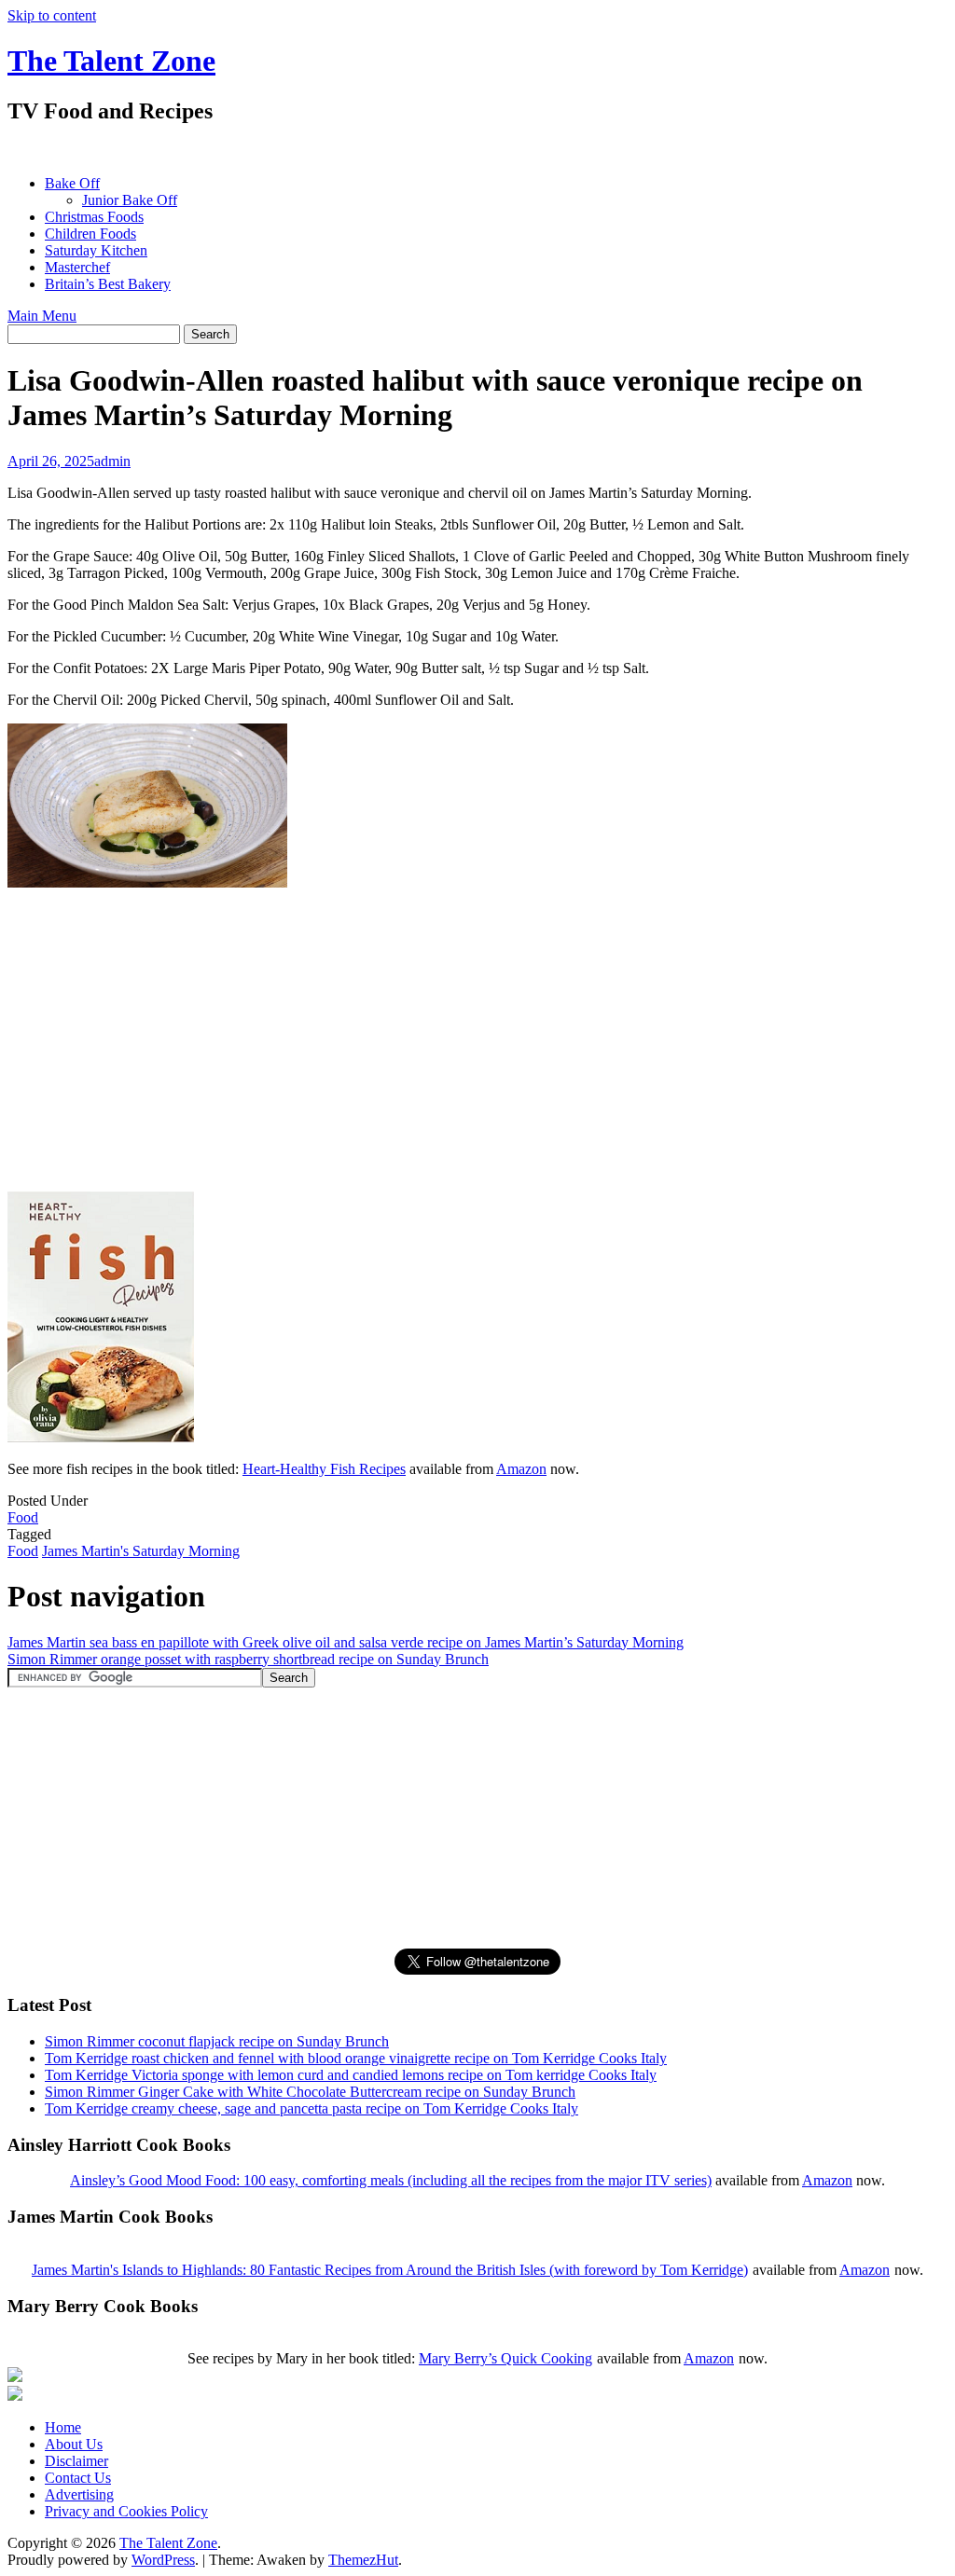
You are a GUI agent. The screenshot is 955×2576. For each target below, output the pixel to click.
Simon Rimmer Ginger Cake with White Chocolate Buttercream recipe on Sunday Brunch (310, 2092)
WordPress (163, 2560)
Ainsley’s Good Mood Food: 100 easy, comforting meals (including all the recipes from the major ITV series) (391, 2180)
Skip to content (52, 15)
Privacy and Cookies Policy (126, 2511)
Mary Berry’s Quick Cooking (505, 2358)
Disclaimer (76, 2461)
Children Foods (90, 234)
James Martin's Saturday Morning (141, 1551)
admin (112, 461)
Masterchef (77, 267)
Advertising (79, 2494)
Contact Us (78, 2478)
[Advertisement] (347, 150)
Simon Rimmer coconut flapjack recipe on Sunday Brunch (217, 2041)
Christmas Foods (94, 217)
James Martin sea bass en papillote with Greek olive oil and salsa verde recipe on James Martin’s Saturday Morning (346, 1642)
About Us (74, 2444)
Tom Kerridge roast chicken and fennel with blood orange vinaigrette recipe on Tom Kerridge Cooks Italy (356, 2058)
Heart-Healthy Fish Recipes (324, 1469)
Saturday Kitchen (96, 250)
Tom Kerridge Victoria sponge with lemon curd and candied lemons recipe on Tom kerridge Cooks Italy (351, 2075)
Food (23, 1517)
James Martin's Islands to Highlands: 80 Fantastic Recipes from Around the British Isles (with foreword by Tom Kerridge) (390, 2270)
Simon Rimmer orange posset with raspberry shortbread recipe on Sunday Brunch (248, 1659)
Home (63, 2427)
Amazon (521, 1469)
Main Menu (42, 316)
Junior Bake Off (130, 200)
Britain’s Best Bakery (108, 284)
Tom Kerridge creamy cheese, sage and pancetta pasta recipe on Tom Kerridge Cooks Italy (311, 2108)
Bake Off (72, 183)
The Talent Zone (111, 61)
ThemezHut (363, 2560)
